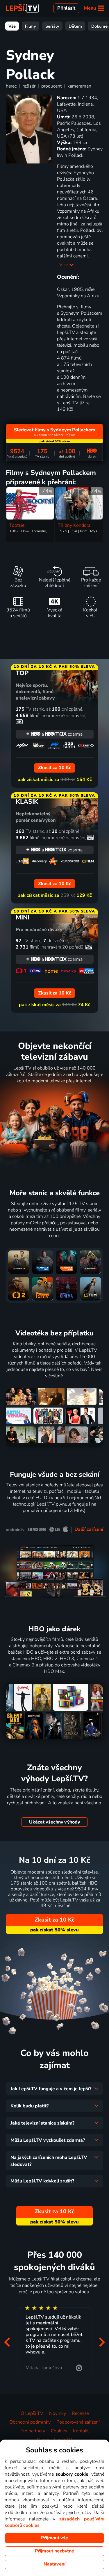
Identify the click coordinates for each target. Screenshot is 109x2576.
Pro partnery (33, 2431)
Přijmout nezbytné (54, 2551)
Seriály (52, 26)
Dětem (75, 26)
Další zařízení (89, 1529)
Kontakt (81, 2431)
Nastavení (54, 2564)
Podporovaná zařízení (78, 2422)
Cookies (59, 2431)
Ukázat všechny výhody (54, 1822)
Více (64, 265)
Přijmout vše (54, 2538)
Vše (12, 26)
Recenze (80, 2413)
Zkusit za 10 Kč (54, 1920)
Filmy (31, 26)
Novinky (58, 2413)
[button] (7, 2342)
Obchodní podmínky (30, 2422)
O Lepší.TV (32, 2413)
